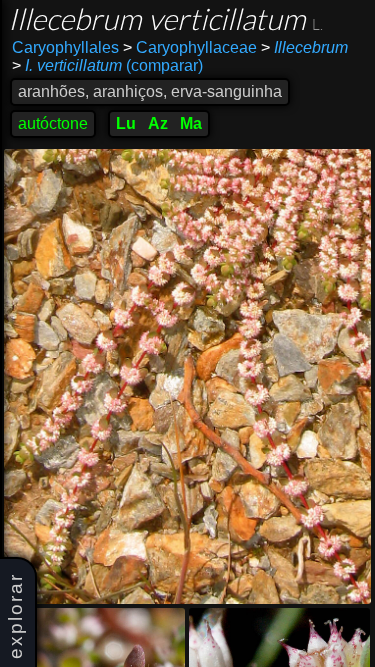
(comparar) (107, 65)
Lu (126, 123)
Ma (191, 123)
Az (158, 123)
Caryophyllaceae (190, 47)
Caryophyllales (65, 47)
